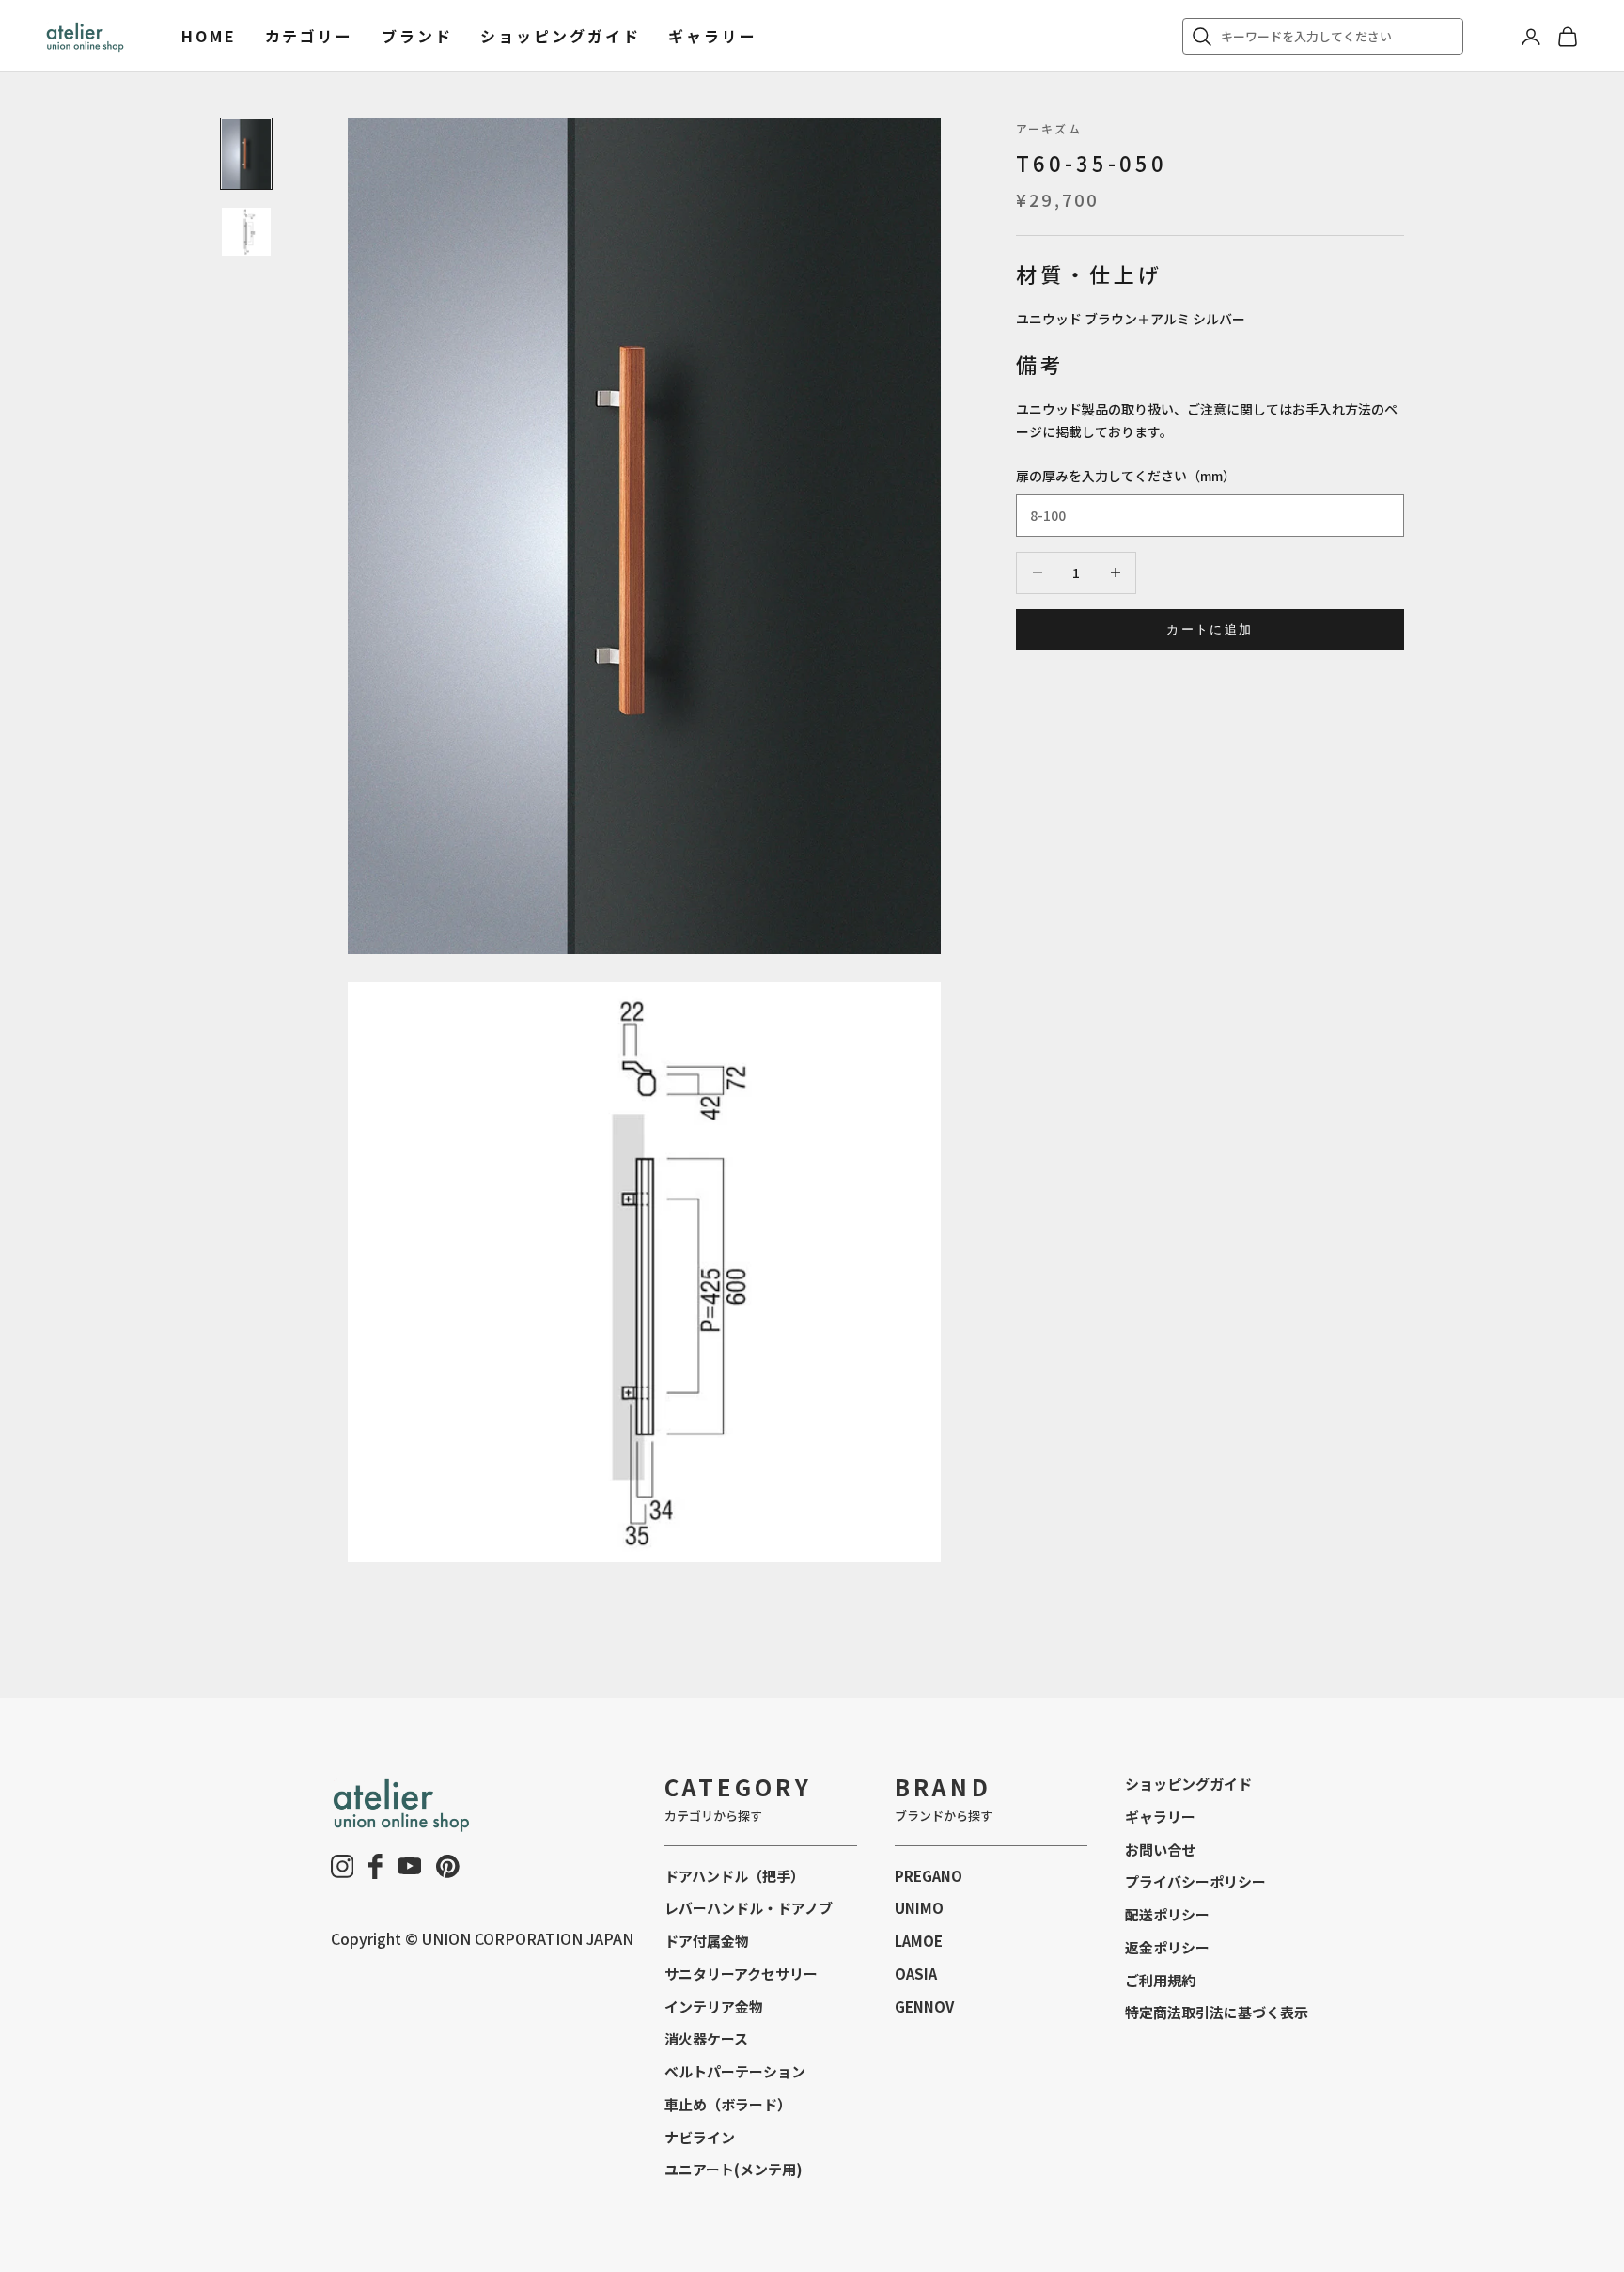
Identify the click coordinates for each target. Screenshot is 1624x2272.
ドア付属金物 (707, 1941)
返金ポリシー (1167, 1947)
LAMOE (919, 1941)
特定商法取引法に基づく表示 (1217, 2012)
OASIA (916, 1974)
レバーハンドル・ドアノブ (749, 1908)
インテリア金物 (714, 2006)
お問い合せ (1160, 1849)
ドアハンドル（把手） (734, 1876)
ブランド (417, 36)
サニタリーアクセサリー (741, 1974)
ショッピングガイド (560, 36)
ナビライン (700, 2137)
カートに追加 (1210, 629)
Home (209, 36)
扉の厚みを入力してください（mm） (1126, 476)
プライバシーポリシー (1195, 1881)
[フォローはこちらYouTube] (410, 1866)
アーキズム (1049, 128)
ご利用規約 (1160, 1980)
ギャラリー (712, 36)
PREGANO (929, 1876)
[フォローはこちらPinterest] (448, 1866)
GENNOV (924, 2006)
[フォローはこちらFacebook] (375, 1866)
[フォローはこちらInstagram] (343, 1866)
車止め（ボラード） (728, 2104)
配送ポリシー (1167, 1914)
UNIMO (919, 1908)
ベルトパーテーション (735, 2071)
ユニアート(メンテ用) (734, 2169)
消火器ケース (706, 2038)
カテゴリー (309, 36)
